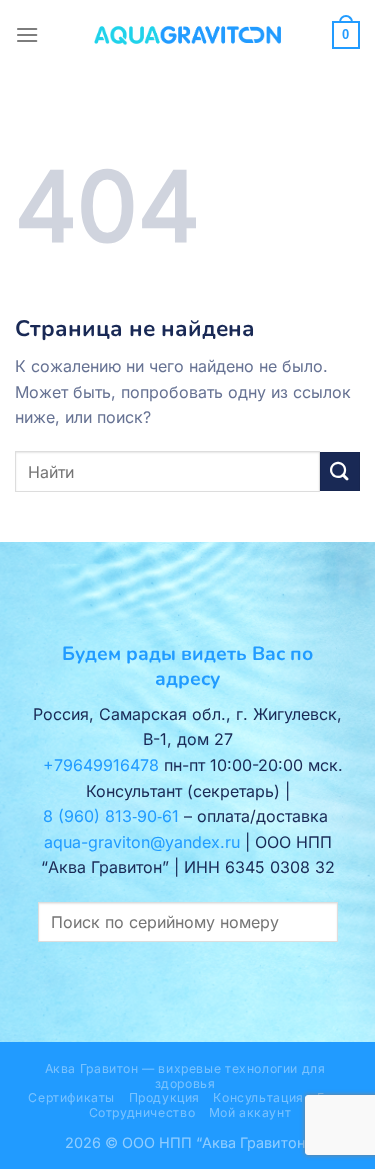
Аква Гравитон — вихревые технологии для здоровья (185, 1076)
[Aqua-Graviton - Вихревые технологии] (188, 35)
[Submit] (340, 471)
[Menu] (27, 34)
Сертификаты (71, 1097)
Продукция (165, 1097)
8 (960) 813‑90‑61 (111, 816)
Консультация (258, 1097)
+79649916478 (101, 765)
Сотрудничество (142, 1112)
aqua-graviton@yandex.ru (142, 842)
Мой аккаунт (250, 1112)
